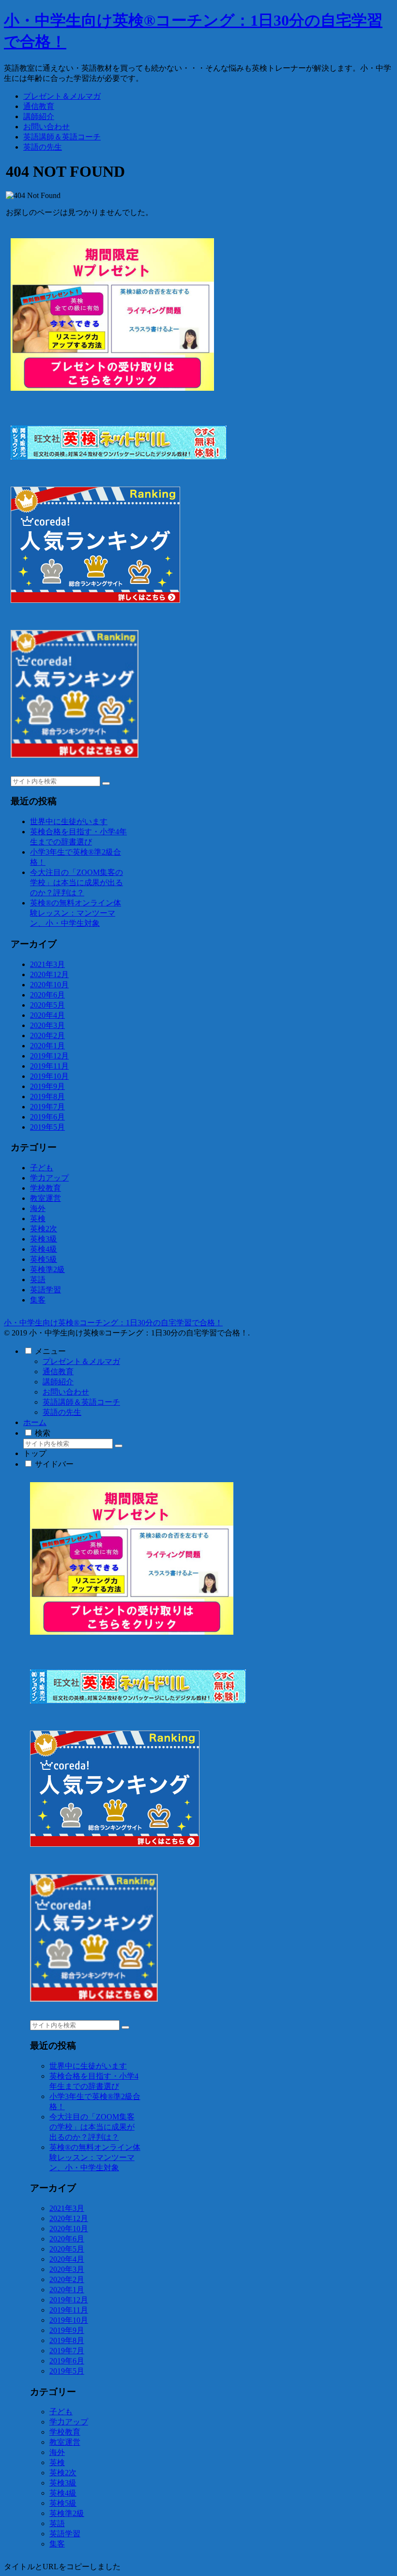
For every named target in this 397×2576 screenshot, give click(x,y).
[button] (106, 783)
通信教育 (58, 1372)
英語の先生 (62, 1412)
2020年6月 (47, 995)
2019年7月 (47, 1107)
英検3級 (44, 1239)
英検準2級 (47, 1269)
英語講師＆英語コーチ (81, 1402)
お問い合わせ (66, 1392)
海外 (38, 1208)
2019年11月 (49, 1066)
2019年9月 (47, 1086)
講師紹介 (58, 1382)
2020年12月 (49, 974)
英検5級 (44, 1259)
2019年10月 (49, 1076)
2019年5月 (47, 1127)
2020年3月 (47, 1025)
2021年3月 (47, 964)
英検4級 (44, 1249)
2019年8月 (47, 1096)
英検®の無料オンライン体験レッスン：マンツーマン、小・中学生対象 (76, 913)
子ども (42, 1168)
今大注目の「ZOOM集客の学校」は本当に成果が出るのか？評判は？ (76, 882)
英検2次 (44, 1229)
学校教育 (46, 1188)
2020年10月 (49, 985)
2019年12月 (49, 1056)
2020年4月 (47, 1015)
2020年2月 (47, 1035)
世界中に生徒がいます (69, 821)
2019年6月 (47, 1117)
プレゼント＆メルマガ (81, 1361)
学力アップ (49, 1178)
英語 (38, 1280)
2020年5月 (47, 1005)
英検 (38, 1219)
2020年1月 (47, 1046)
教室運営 (46, 1198)
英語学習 (46, 1290)
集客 (38, 1300)
